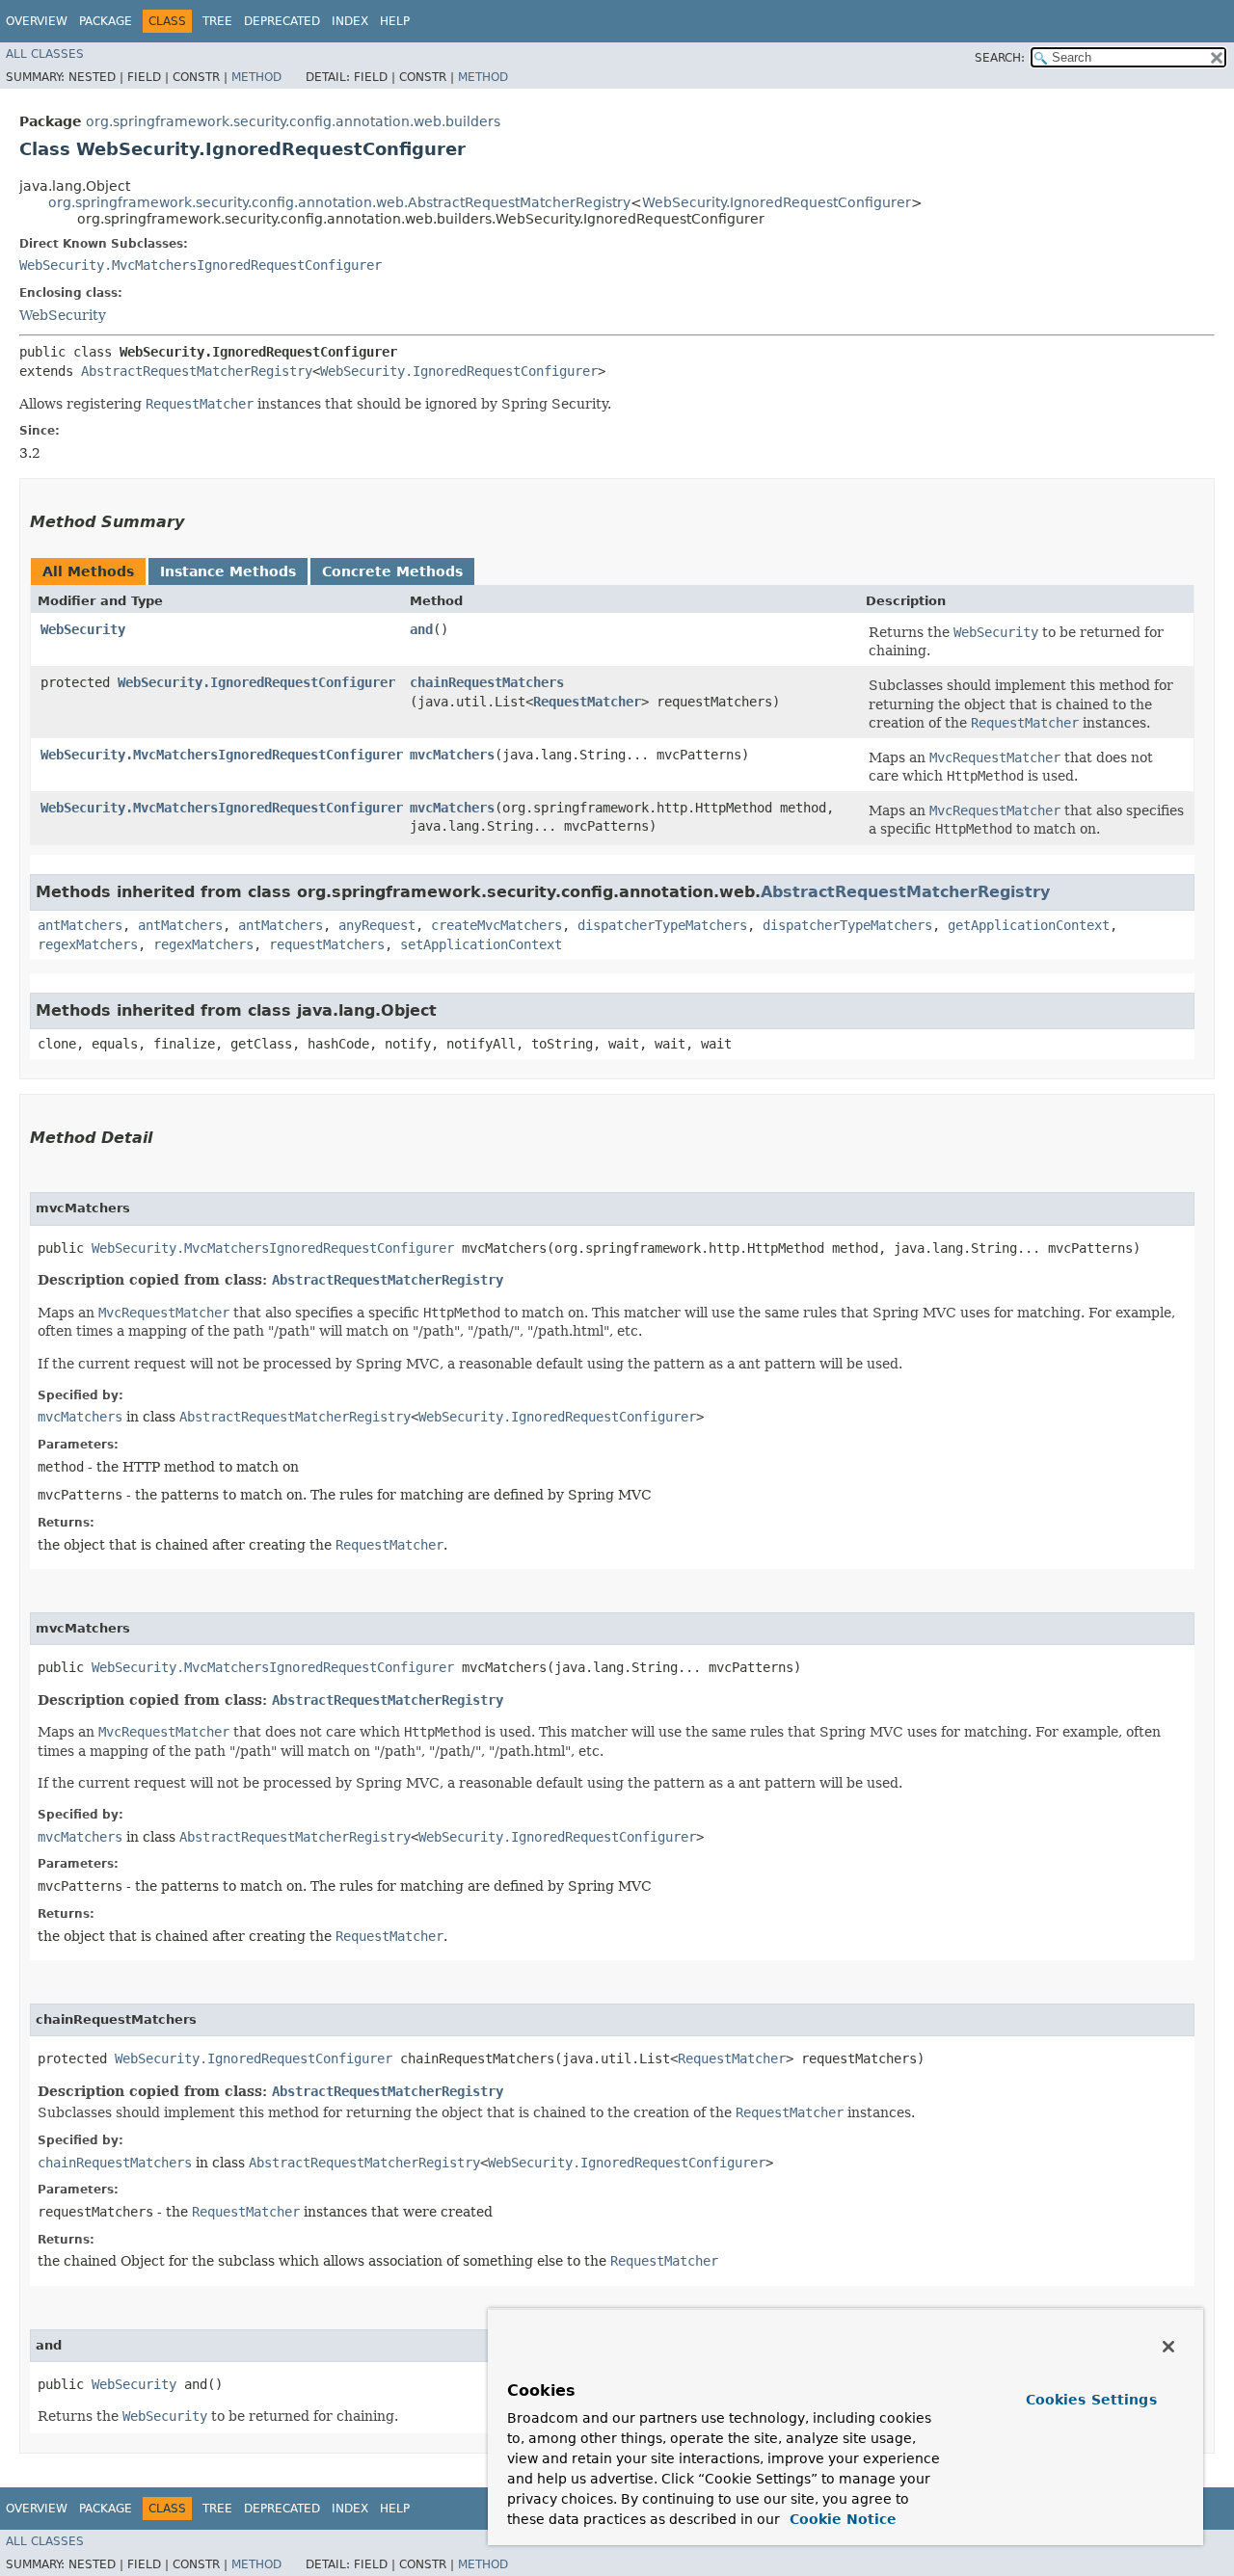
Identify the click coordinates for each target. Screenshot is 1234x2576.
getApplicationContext (1029, 925)
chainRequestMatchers (487, 682)
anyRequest (377, 925)
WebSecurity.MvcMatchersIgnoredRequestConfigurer (201, 265)
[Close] (1168, 2347)
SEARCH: (1000, 58)
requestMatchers (327, 944)
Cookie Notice (841, 2519)
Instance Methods (228, 571)
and (421, 629)
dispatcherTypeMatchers (662, 925)
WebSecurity (63, 315)
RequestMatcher (587, 702)
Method (256, 77)
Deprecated (282, 21)
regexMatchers (88, 944)
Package (106, 21)
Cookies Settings (1091, 2400)
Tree (217, 21)
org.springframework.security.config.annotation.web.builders (293, 121)
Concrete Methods (392, 571)
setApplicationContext (481, 944)
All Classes (45, 54)
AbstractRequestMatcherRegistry (197, 371)
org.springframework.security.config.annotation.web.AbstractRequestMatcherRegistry (339, 202)
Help (395, 21)
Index (350, 21)
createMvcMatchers (496, 925)
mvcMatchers (452, 755)
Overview (37, 21)
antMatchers (80, 925)
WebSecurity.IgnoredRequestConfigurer (777, 202)
